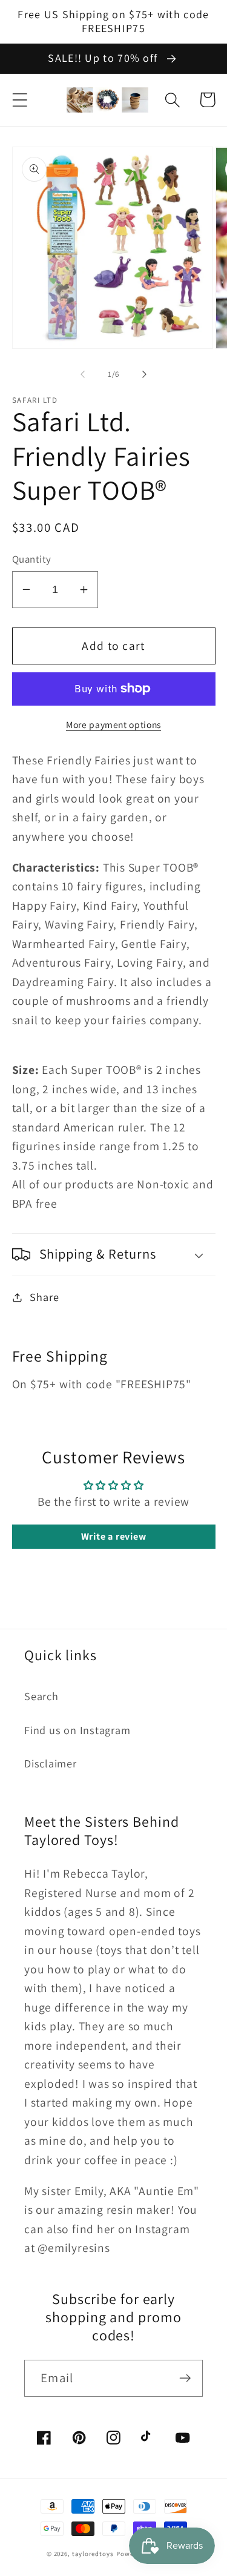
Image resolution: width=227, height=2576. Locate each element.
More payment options (113, 724)
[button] (20, 100)
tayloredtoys (93, 2554)
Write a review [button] (114, 1536)
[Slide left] (83, 374)
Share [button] (44, 1297)
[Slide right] (144, 374)
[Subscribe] (185, 2378)
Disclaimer (51, 1763)
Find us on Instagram (77, 1730)
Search (41, 1696)
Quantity (32, 559)
